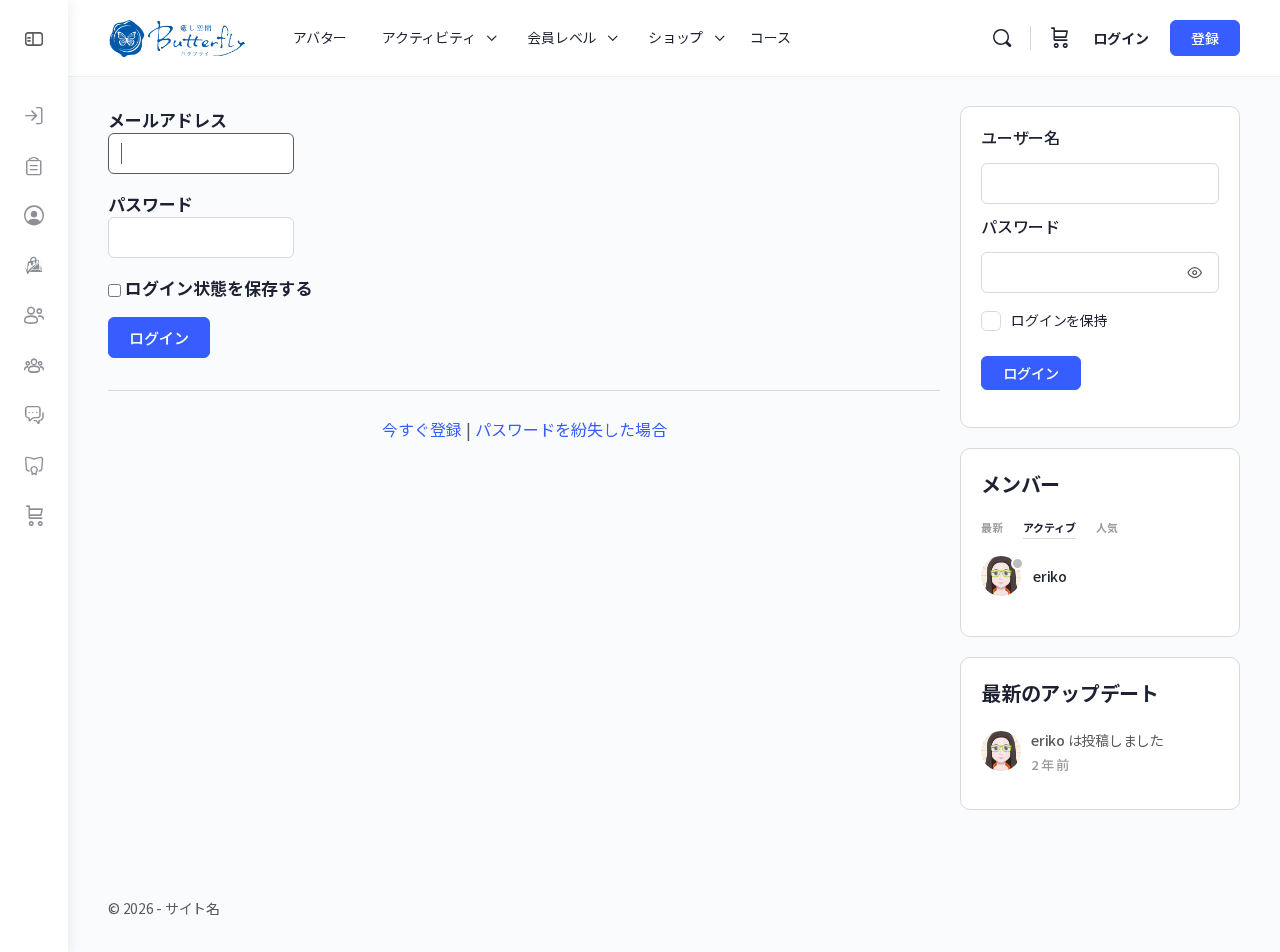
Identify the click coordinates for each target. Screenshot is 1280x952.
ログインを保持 (1059, 320)
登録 (1205, 38)
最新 (992, 528)
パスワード (150, 203)
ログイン (1121, 38)
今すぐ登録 (422, 429)
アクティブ (1049, 528)
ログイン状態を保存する (216, 287)
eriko (1050, 576)
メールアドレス (167, 119)
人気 (1107, 528)
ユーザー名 (1020, 137)
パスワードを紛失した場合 (571, 429)
